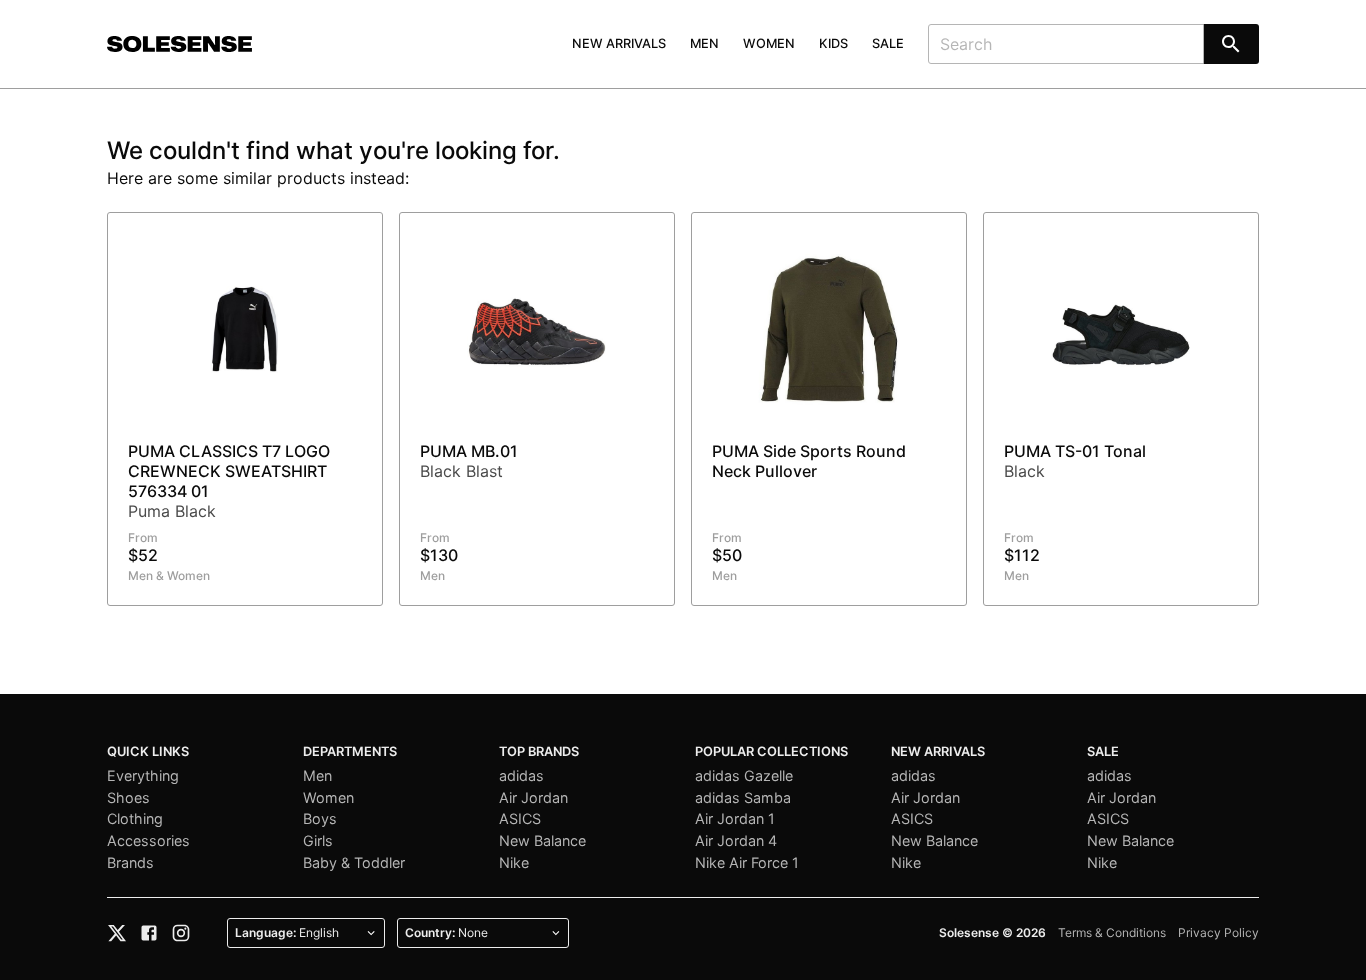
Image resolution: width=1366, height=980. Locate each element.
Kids (833, 43)
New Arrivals (619, 43)
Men (704, 43)
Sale (888, 43)
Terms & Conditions (1112, 932)
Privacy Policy (1218, 932)
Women (769, 43)
